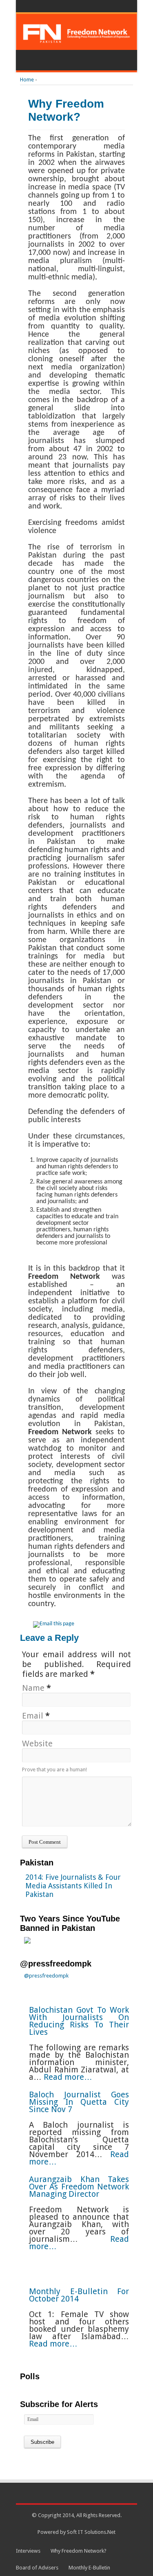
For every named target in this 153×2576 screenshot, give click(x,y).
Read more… (69, 2077)
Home (27, 80)
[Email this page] (55, 1624)
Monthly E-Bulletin (89, 2568)
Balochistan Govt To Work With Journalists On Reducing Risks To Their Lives (79, 2021)
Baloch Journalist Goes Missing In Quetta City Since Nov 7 (79, 2102)
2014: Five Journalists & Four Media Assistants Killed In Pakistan (73, 1886)
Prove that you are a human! (54, 1769)
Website (37, 1744)
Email (33, 1716)
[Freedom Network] (76, 40)
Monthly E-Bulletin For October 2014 (79, 2295)
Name (33, 1688)
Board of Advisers (37, 2568)
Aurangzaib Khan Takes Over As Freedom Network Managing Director (79, 2187)
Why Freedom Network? (79, 2551)
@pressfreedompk (56, 1964)
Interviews (28, 2551)
